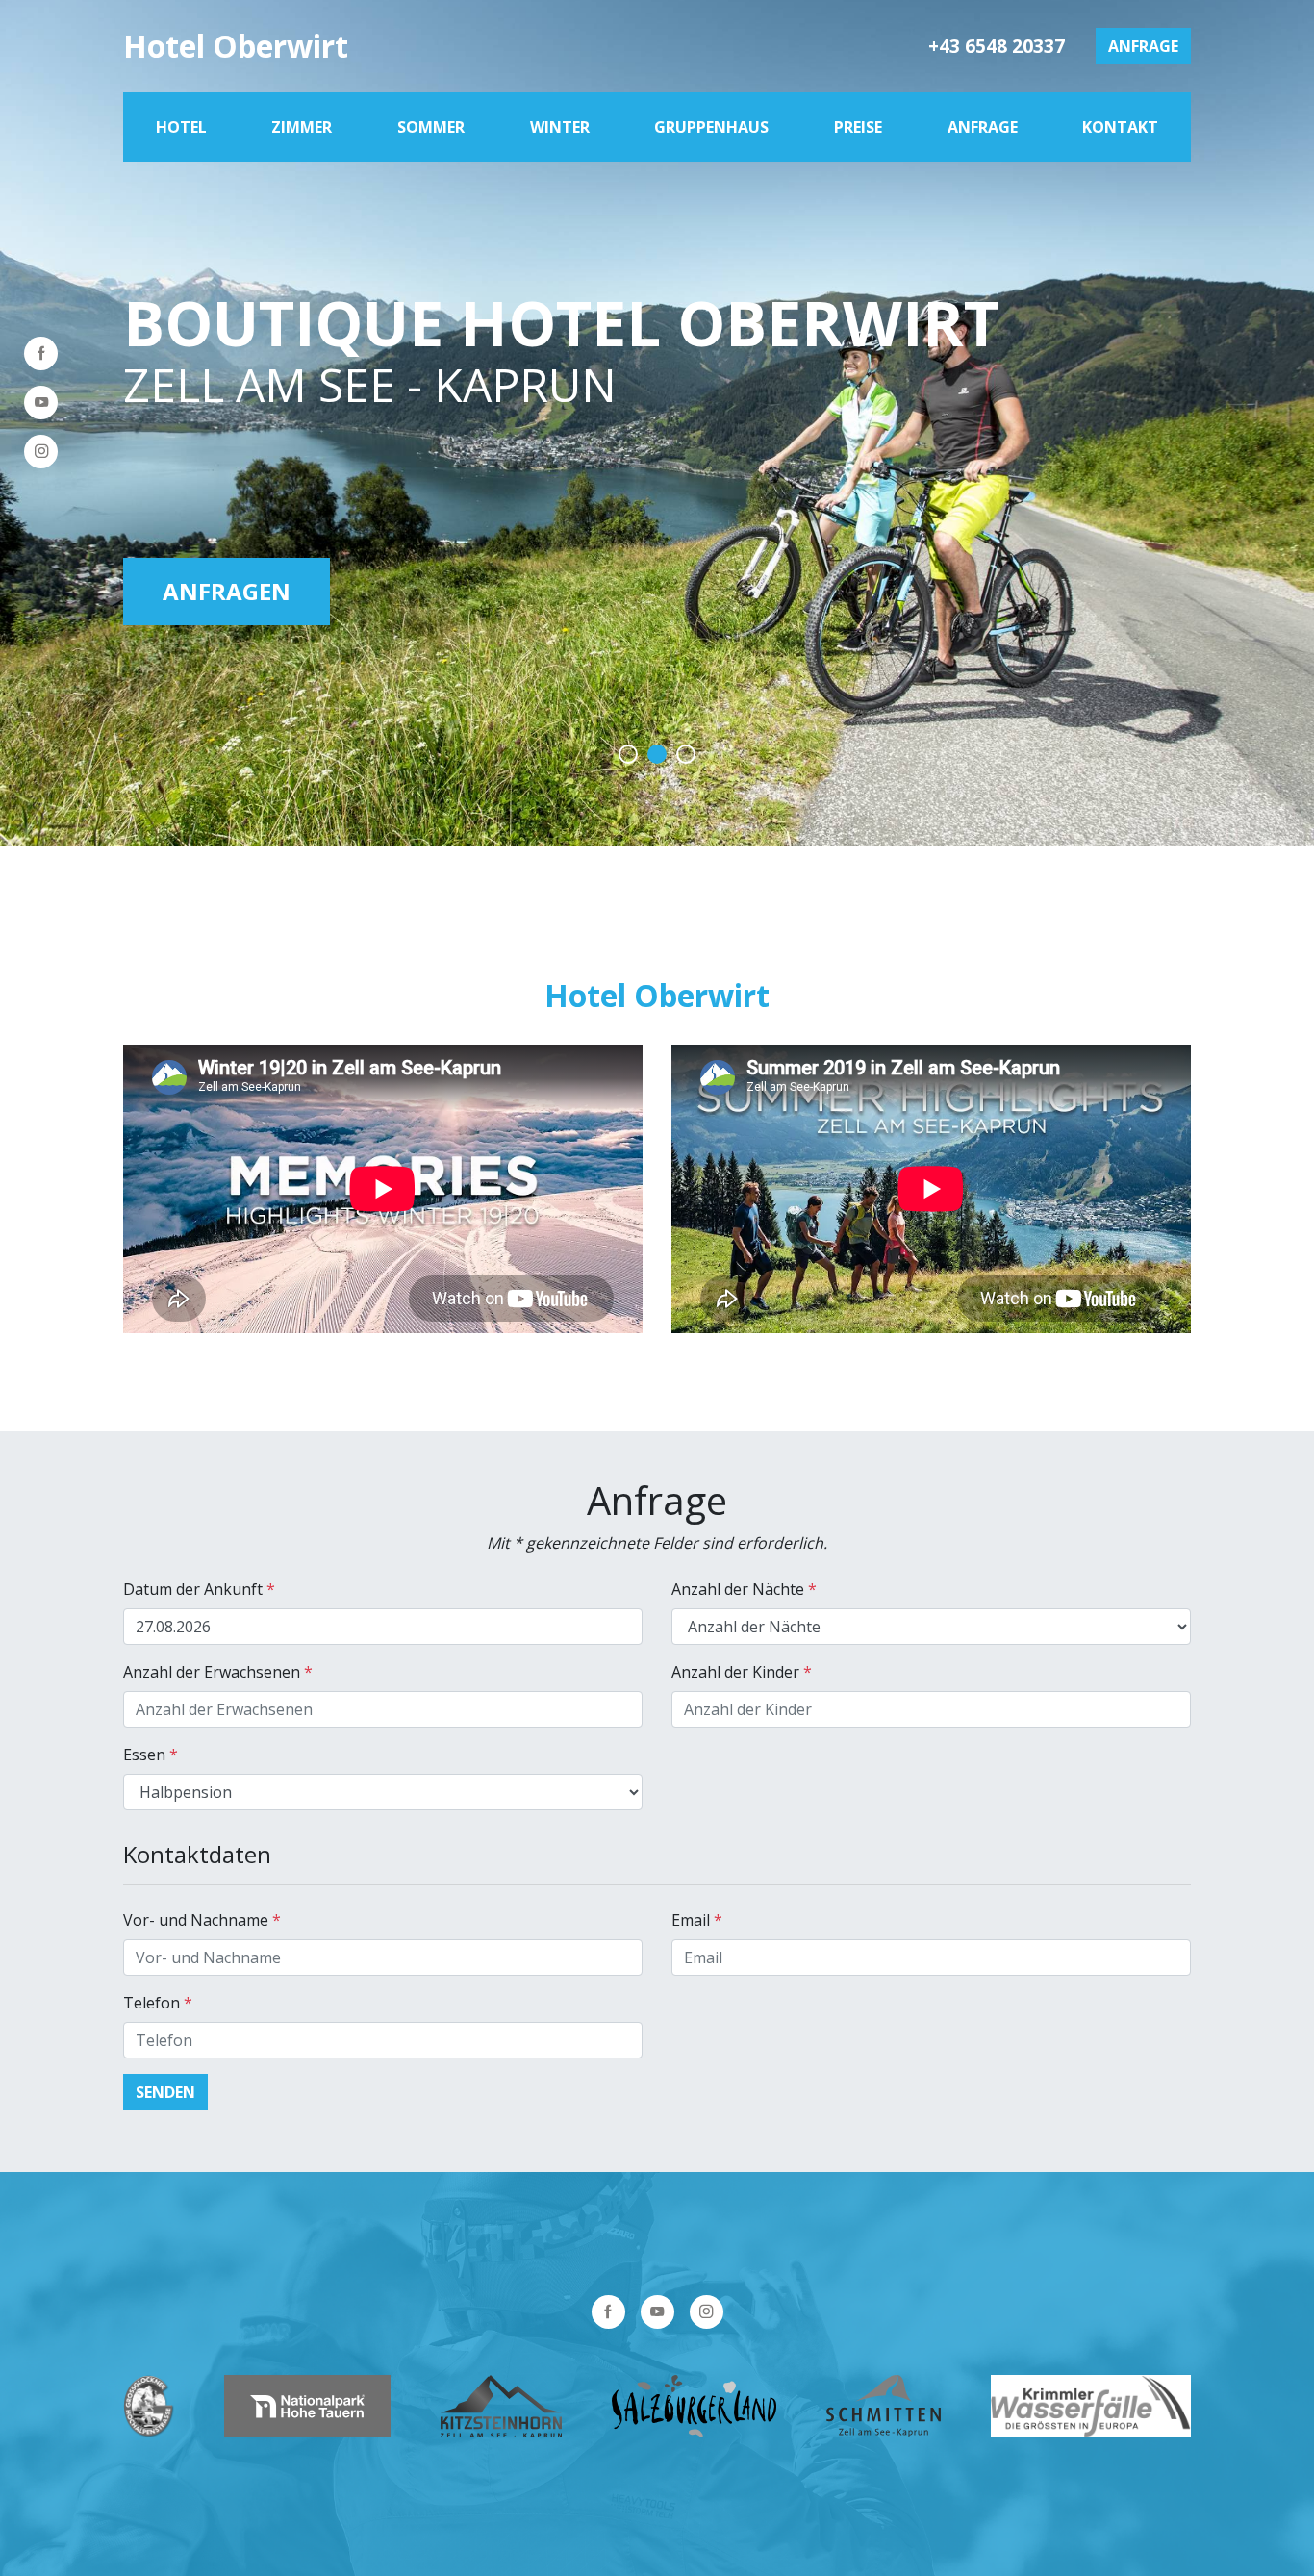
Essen (151, 1755)
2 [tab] (657, 754)
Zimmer (302, 127)
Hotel (181, 127)
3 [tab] (686, 754)
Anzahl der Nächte (744, 1589)
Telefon (158, 2003)
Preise (858, 127)
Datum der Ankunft (199, 1589)
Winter (560, 127)
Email (697, 1920)
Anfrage (1143, 46)
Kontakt (1120, 127)
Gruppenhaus (711, 127)
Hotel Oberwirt (236, 46)
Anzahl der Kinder (742, 1672)
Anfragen (227, 591)
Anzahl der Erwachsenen (218, 1672)
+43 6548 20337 (997, 46)
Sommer (431, 127)
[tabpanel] (657, 423)
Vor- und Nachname (202, 1920)
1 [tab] (628, 754)
